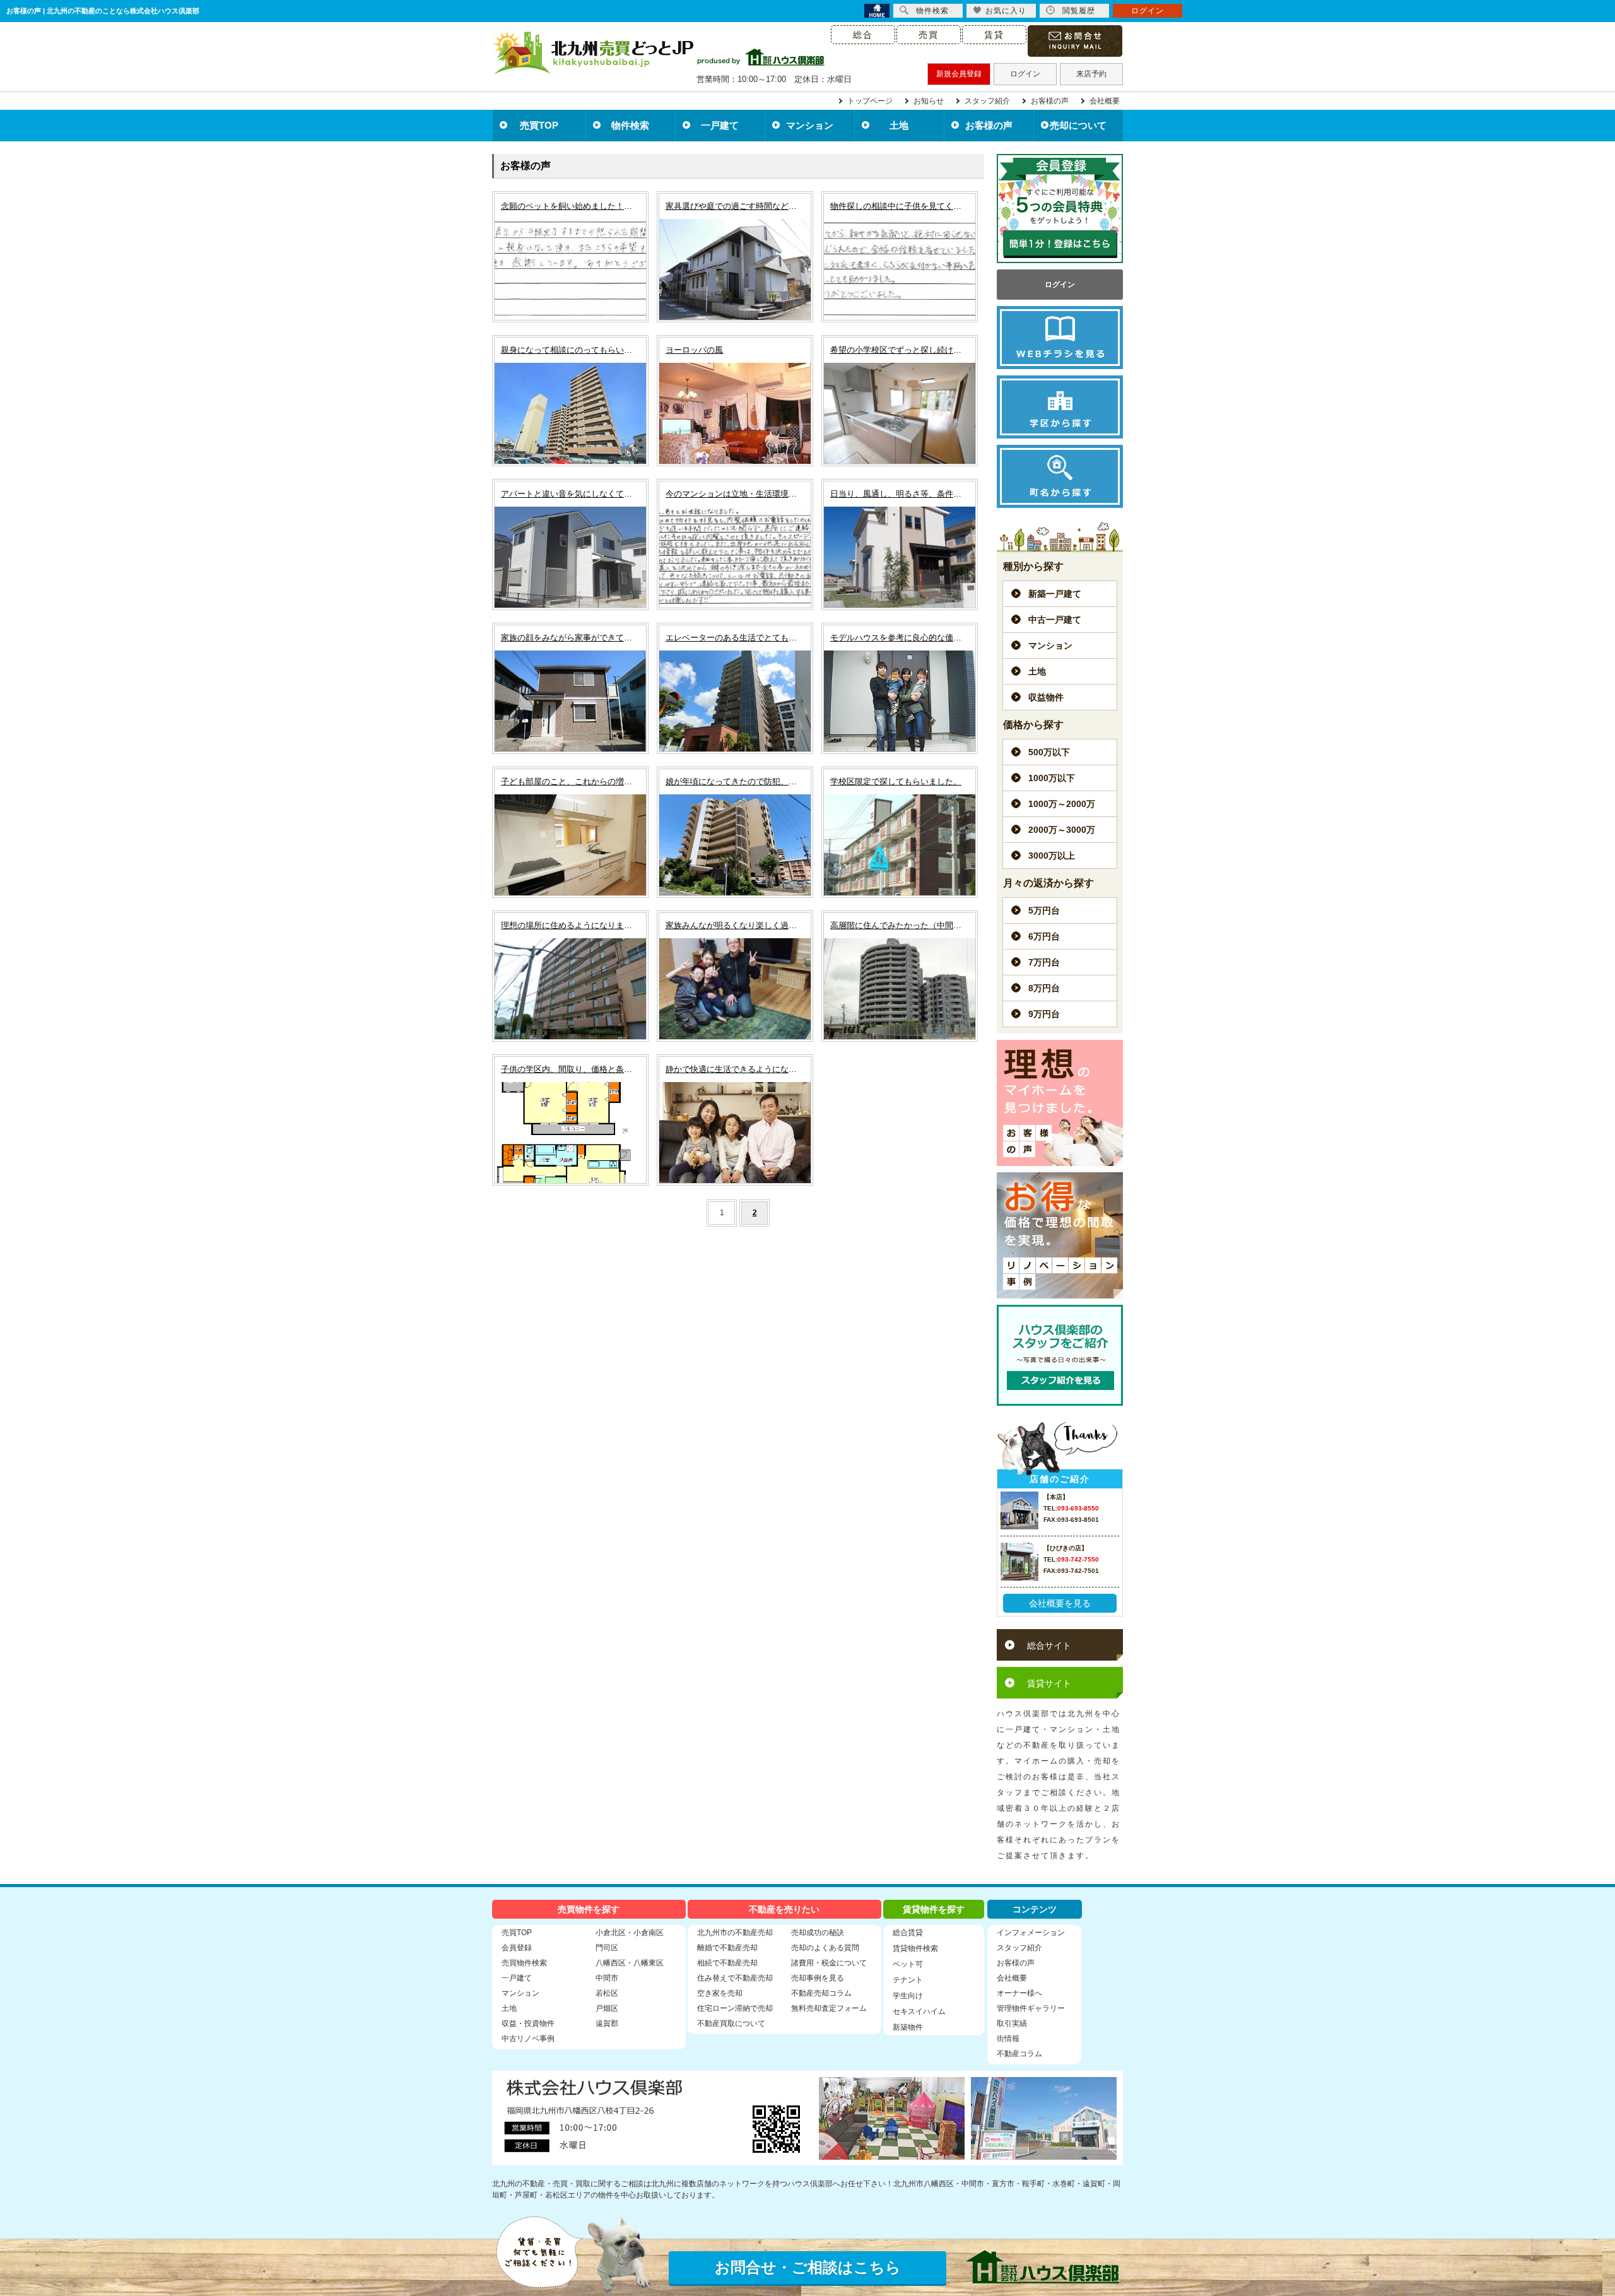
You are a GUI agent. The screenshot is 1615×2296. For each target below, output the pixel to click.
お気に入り (1006, 11)
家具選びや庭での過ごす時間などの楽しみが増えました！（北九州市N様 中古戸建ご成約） (735, 206)
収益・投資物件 (528, 2023)
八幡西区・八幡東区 (630, 1963)
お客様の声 (1050, 101)
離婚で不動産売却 (727, 1948)
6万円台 (1044, 936)
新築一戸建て (1055, 594)
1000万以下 (1052, 778)
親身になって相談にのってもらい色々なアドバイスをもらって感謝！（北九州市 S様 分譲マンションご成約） (570, 350)
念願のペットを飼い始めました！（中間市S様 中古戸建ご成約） (570, 206)
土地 (899, 125)
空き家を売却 (720, 1993)
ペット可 (908, 1964)
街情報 (1008, 2039)
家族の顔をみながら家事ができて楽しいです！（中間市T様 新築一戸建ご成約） (570, 638)
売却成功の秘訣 (818, 1933)
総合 (863, 35)
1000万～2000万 (1062, 804)
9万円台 (1044, 1014)
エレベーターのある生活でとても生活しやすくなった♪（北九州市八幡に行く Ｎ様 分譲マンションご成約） (735, 638)
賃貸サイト (1049, 1683)
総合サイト (1049, 1645)
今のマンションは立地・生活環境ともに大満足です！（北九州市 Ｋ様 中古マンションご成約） (735, 494)
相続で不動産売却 (727, 1963)
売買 (929, 35)
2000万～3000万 (1062, 830)
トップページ (870, 101)
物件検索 (630, 125)
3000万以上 (1052, 856)
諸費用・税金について (829, 1963)
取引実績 (1012, 2023)
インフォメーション (1031, 1933)
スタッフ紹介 (987, 101)
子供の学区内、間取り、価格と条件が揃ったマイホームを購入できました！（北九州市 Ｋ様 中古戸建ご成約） (570, 1069)
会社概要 (1105, 101)
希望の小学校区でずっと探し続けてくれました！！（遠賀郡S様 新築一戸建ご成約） (900, 350)
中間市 (607, 1978)
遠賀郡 (607, 2023)
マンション (810, 125)
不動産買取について (731, 2023)
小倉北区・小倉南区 (630, 1933)
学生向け (908, 1996)
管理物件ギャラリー (1031, 2008)
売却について (1078, 125)
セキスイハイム (919, 2011)
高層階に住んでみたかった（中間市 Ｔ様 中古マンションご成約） (900, 925)
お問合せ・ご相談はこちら (808, 2267)
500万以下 (1049, 752)
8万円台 (1044, 988)
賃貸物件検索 (915, 1948)
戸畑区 (607, 2008)
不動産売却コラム (821, 1993)
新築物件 (908, 2027)
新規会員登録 (959, 74)
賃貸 (994, 35)
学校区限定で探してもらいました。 (896, 781)
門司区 (607, 1948)
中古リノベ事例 (528, 2039)
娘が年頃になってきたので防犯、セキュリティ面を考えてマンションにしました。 (735, 781)
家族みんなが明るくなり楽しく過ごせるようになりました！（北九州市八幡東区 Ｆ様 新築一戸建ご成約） (735, 925)
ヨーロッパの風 (694, 350)
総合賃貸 (908, 1933)
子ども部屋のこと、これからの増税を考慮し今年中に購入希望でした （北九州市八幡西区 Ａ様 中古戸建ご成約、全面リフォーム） (570, 781)
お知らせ (929, 101)
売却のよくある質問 (825, 1948)
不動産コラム (1019, 2054)
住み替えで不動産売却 (735, 1978)
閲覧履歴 (1079, 11)
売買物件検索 (524, 1963)
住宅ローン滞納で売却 (735, 2008)
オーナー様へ (1019, 1993)
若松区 (607, 1993)
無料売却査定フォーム (829, 2008)
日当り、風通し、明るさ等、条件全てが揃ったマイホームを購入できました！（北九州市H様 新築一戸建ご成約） (900, 494)
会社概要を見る (1060, 1603)
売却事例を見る (818, 1978)
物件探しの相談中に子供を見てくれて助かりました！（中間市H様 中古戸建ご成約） (900, 206)
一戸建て (720, 125)
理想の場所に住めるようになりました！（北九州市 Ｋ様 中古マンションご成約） (570, 925)
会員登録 (517, 1948)
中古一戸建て (1055, 620)
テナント (908, 1980)
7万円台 (1044, 962)
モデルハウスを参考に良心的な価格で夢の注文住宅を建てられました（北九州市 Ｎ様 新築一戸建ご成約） (900, 638)
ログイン (1025, 74)
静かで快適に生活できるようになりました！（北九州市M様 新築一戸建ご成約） (735, 1069)
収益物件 (1046, 697)
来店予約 (1091, 74)
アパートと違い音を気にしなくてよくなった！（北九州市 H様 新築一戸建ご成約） (570, 494)
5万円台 (1044, 910)
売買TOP (539, 125)
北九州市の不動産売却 (735, 1933)
